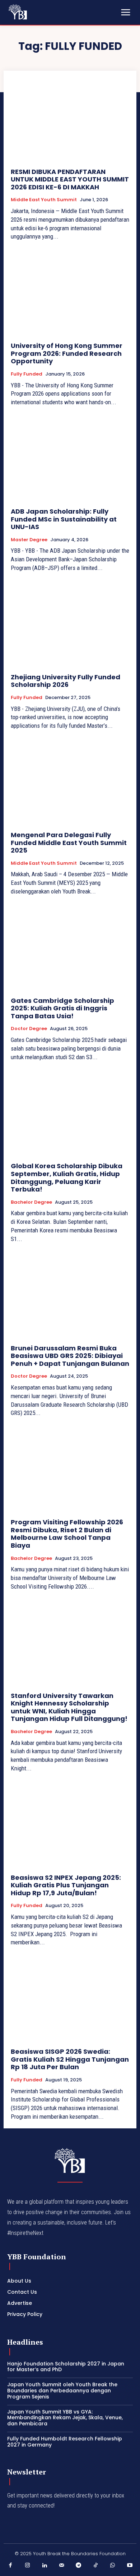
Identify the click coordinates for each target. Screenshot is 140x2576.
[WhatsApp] (113, 2566)
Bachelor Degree (31, 1202)
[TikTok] (96, 2566)
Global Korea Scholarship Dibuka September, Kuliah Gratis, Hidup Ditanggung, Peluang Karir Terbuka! (67, 1178)
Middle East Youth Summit (44, 200)
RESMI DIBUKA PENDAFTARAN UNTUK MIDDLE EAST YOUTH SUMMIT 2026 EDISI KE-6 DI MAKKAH (70, 179)
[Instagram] (28, 2566)
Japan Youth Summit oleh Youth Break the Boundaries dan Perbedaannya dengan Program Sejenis (62, 2391)
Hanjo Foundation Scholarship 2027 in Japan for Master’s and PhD (66, 2367)
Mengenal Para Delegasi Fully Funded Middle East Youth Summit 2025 (69, 843)
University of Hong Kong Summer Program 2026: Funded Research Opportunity (67, 353)
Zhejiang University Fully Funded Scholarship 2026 (66, 681)
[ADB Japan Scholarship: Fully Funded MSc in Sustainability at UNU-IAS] (70, 459)
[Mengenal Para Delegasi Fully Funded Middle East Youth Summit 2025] (70, 782)
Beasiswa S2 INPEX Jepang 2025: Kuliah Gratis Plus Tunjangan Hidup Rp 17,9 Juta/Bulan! (66, 1885)
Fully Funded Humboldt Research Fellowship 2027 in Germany (65, 2442)
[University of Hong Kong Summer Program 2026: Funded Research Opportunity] (70, 293)
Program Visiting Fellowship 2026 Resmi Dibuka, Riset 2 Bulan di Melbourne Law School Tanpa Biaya (67, 1534)
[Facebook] (10, 2566)
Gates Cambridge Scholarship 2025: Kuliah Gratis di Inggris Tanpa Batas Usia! (62, 1008)
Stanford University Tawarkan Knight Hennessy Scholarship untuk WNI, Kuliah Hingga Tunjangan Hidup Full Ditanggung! (70, 1707)
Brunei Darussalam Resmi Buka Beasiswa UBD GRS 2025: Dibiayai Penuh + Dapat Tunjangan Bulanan (70, 1356)
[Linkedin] (45, 2566)
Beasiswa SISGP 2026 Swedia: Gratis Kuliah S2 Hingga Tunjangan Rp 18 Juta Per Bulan (70, 2059)
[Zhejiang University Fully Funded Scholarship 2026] (70, 625)
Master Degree (29, 540)
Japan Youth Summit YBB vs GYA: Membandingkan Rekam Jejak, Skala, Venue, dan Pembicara (65, 2418)
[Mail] (62, 2566)
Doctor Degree (29, 1029)
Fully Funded (27, 374)
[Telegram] (79, 2566)
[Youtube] (130, 2566)
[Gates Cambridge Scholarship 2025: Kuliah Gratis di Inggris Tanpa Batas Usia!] (70, 948)
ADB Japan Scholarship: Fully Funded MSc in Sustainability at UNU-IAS (64, 519)
